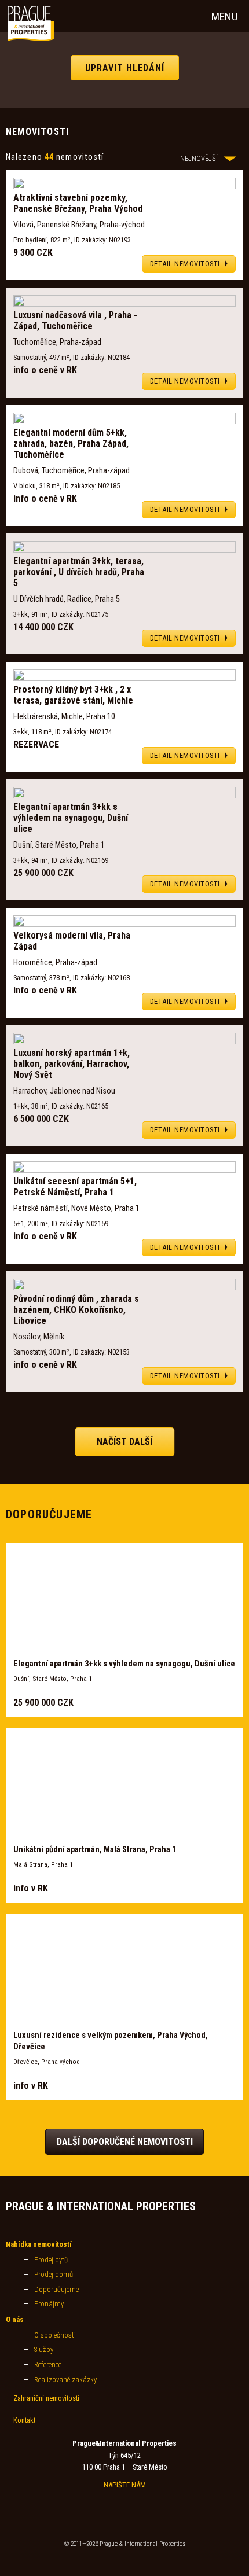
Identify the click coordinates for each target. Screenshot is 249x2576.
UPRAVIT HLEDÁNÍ (125, 67)
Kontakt (24, 2420)
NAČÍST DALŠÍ (124, 1442)
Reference (48, 2365)
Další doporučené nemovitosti (125, 2142)
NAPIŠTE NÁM (125, 2485)
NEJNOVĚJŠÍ (199, 158)
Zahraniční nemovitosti (46, 2398)
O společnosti (55, 2335)
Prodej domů (54, 2274)
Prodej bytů (51, 2260)
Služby (44, 2349)
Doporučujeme (56, 2289)
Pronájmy (49, 2304)
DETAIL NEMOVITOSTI (185, 264)
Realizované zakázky (65, 2380)
